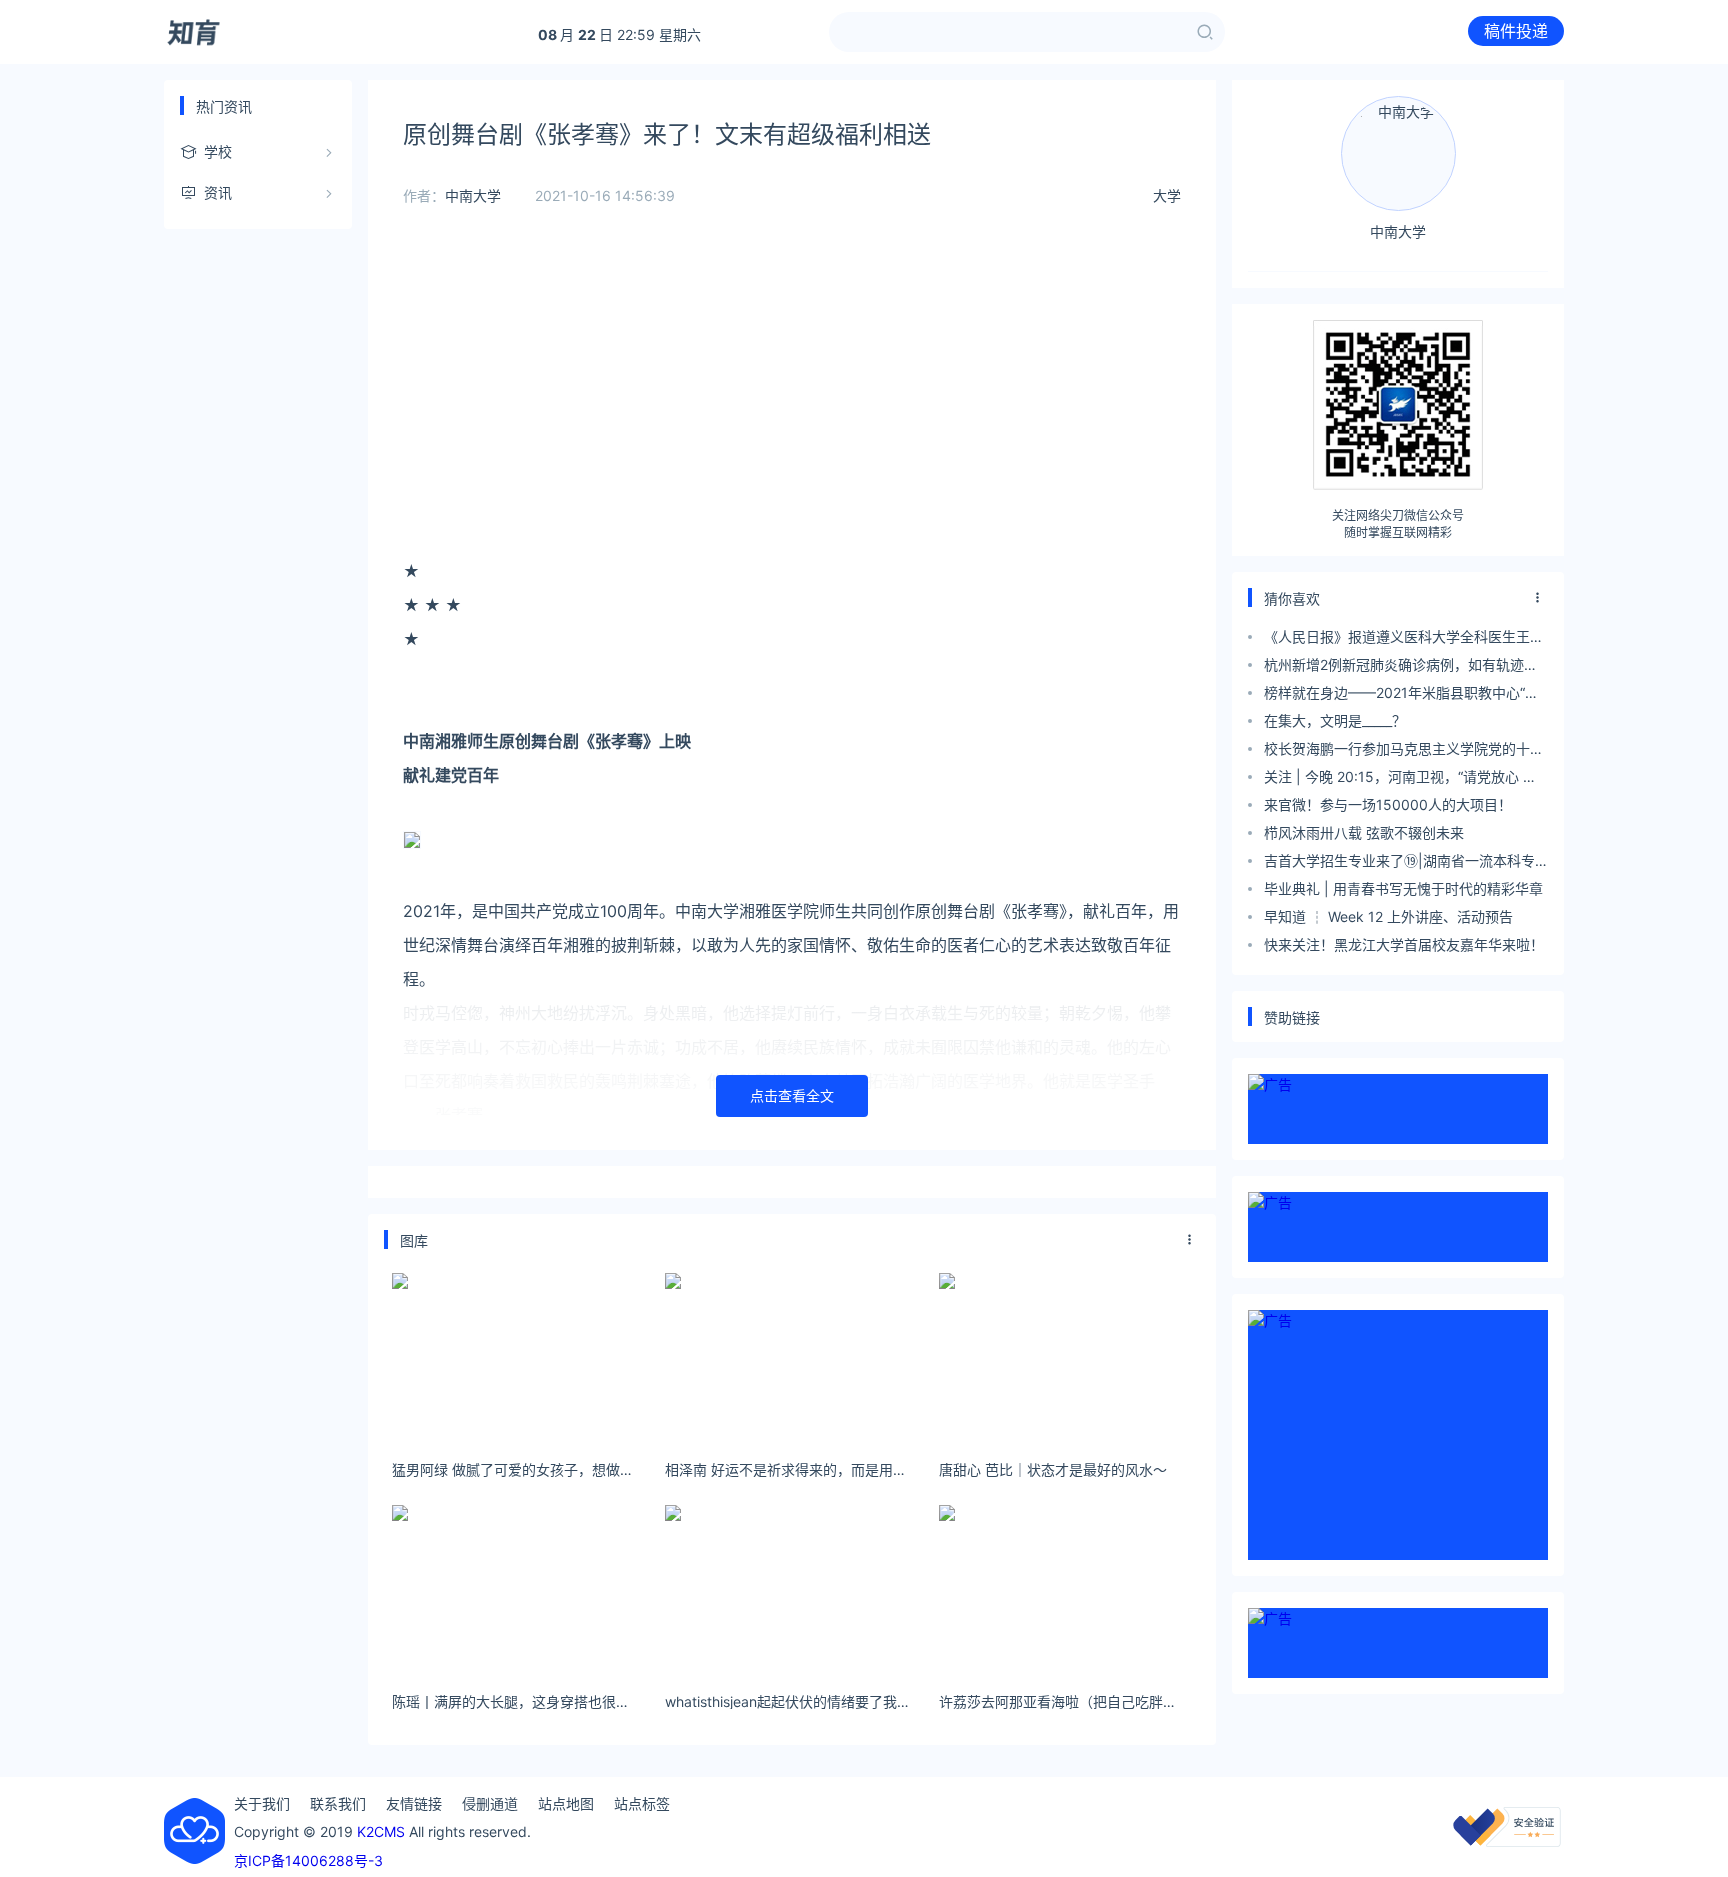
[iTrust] (1507, 1841)
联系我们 (338, 1803)
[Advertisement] (792, 380)
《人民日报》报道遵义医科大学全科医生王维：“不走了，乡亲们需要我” (1397, 639)
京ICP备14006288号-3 (308, 1860)
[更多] (1190, 1240)
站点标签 (642, 1803)
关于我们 (262, 1803)
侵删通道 (490, 1803)
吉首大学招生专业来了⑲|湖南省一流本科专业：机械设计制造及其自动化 (1399, 863)
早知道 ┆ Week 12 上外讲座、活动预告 (1388, 916)
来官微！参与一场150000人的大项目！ (1388, 804)
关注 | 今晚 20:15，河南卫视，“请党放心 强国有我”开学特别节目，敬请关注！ (1400, 779)
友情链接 (414, 1803)
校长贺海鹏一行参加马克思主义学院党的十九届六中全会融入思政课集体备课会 (1404, 751)
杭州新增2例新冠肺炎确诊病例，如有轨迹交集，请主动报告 (1401, 667)
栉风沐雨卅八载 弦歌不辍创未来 (1364, 832)
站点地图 (566, 1803)
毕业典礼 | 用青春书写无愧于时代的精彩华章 (1403, 888)
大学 (1167, 195)
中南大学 (473, 195)
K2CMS (381, 1831)
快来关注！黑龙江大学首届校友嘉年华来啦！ (1404, 944)
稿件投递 (1516, 31)
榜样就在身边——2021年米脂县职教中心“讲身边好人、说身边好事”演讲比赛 (1401, 695)
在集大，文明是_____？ (1335, 720)
